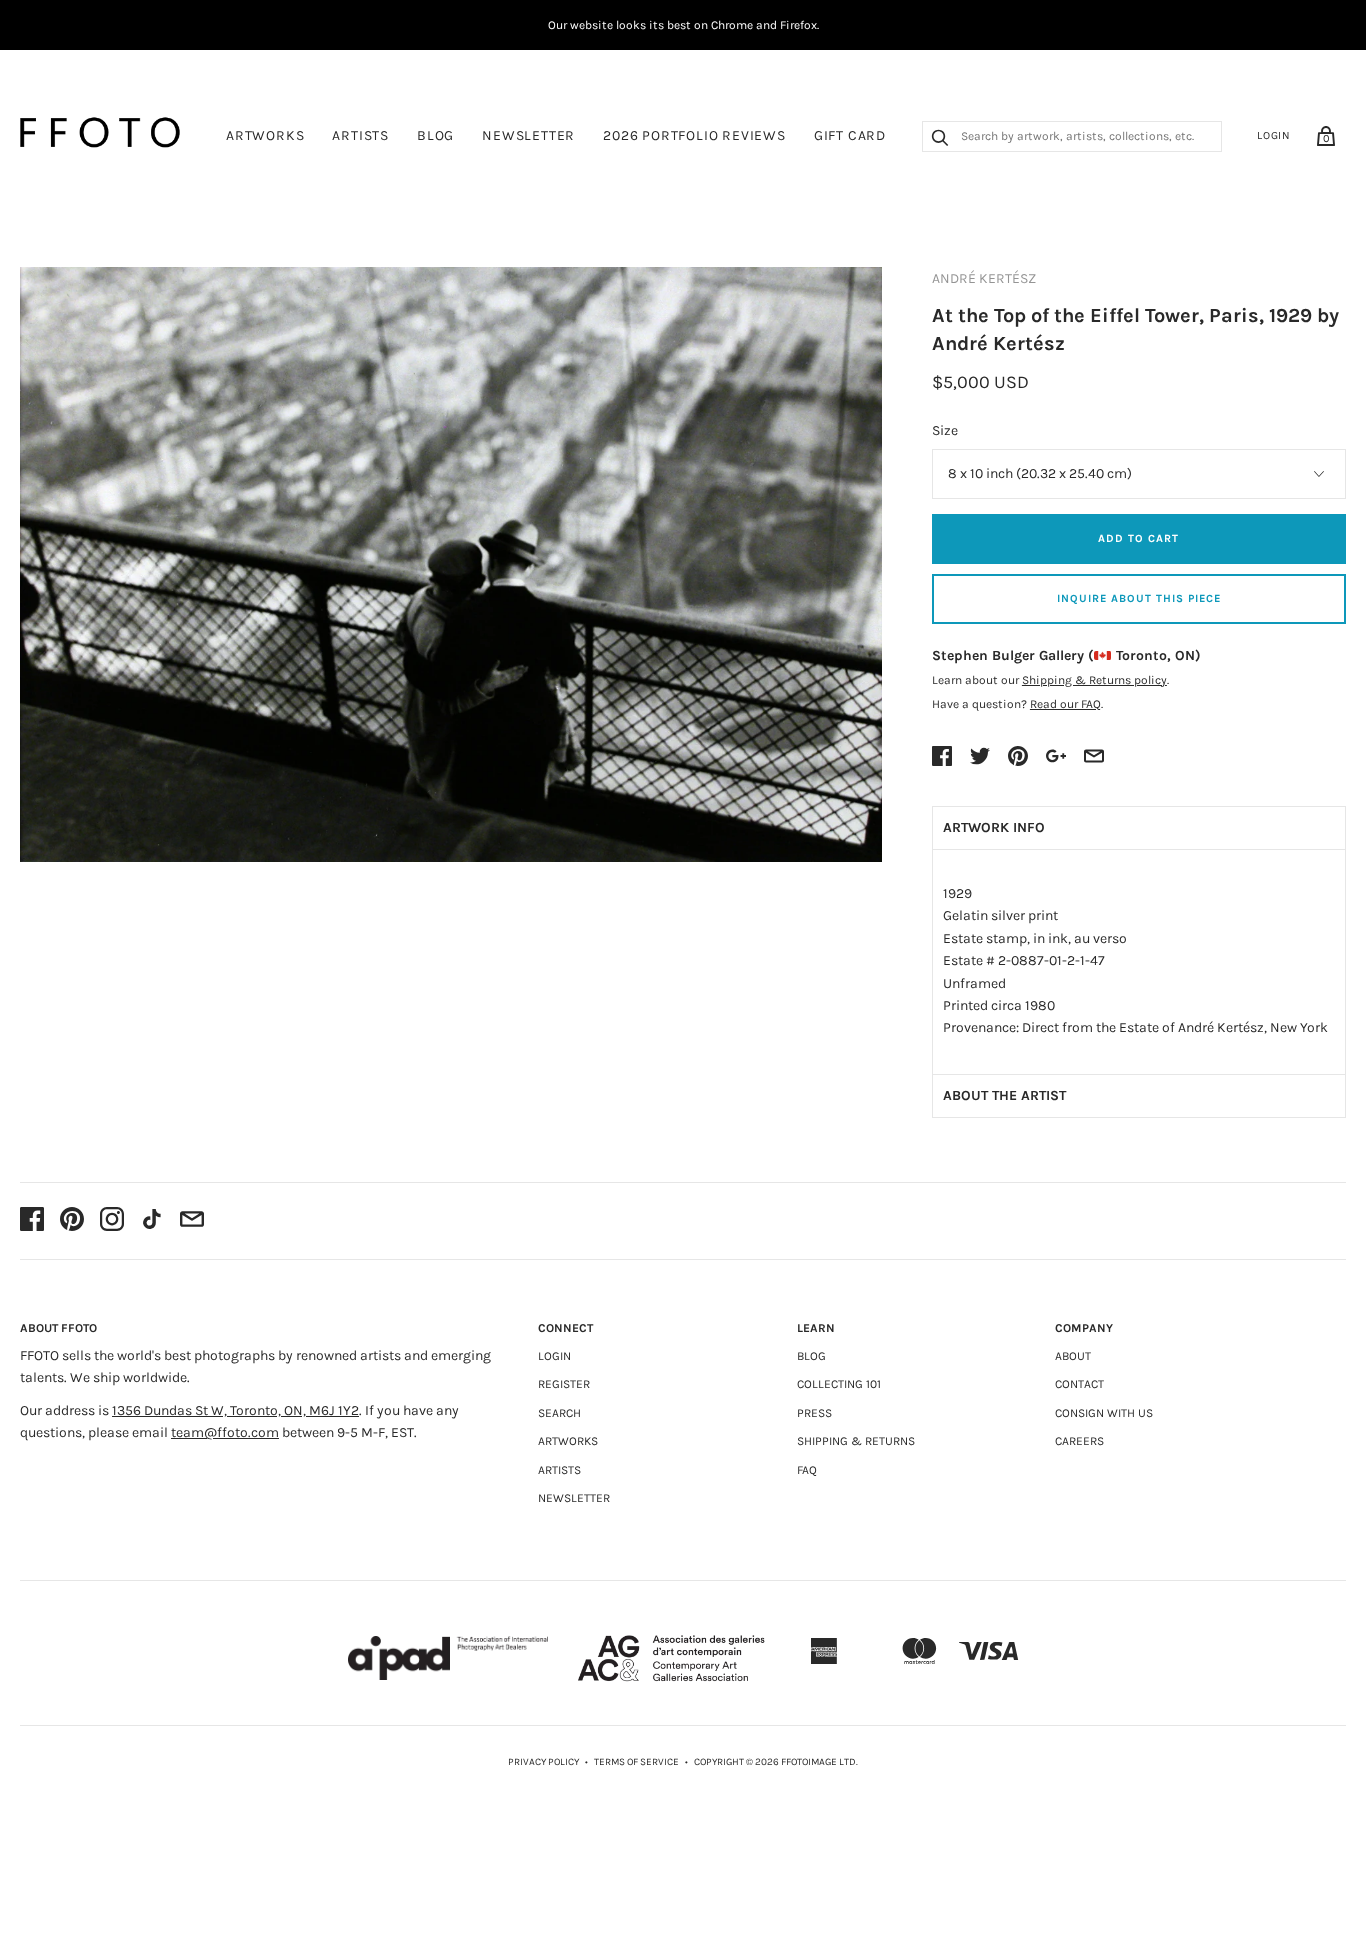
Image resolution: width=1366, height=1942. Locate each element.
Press (814, 1413)
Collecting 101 (839, 1384)
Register (564, 1384)
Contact (1079, 1384)
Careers (1079, 1441)
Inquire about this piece (1139, 598)
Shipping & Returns (856, 1441)
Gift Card (850, 135)
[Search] (940, 140)
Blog (435, 135)
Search (559, 1413)
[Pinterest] (72, 1221)
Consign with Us (1104, 1413)
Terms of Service (636, 1762)
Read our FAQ (1065, 704)
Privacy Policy (543, 1762)
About (1073, 1356)
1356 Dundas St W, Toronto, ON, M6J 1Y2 (235, 1410)
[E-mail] (192, 1221)
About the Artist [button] (1004, 1095)
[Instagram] (112, 1221)
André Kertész (984, 278)
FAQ (807, 1470)
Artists (360, 135)
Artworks (265, 135)
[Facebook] (32, 1221)
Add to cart (1138, 538)
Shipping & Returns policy (1094, 680)
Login (1274, 135)
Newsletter (528, 135)
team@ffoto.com (225, 1432)
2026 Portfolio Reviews (694, 135)
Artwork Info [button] (994, 827)
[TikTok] (152, 1221)
